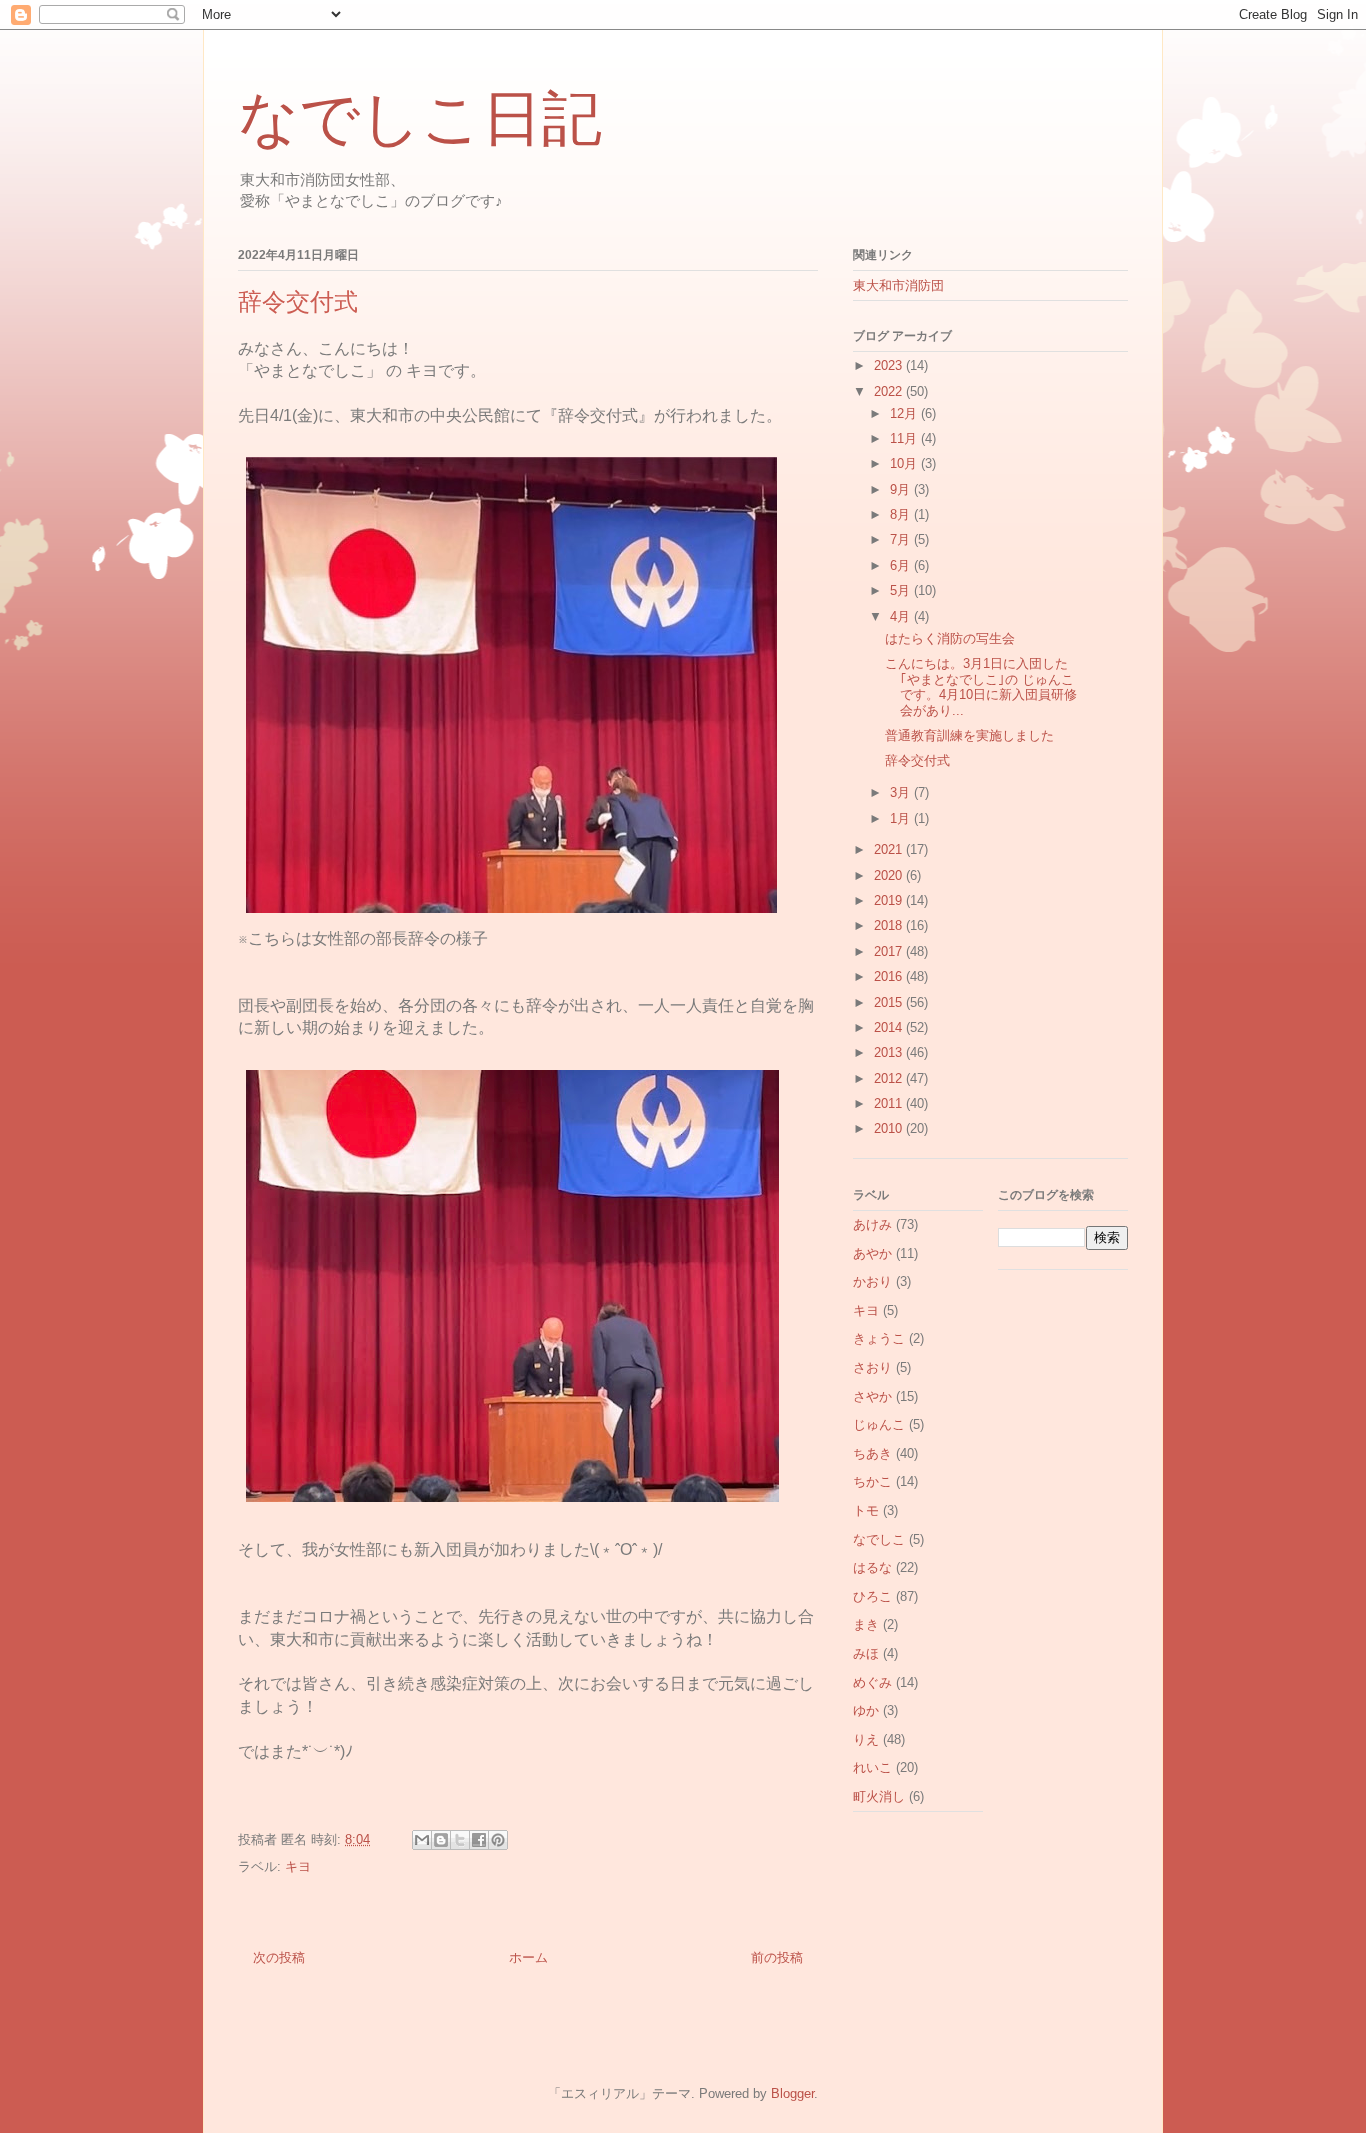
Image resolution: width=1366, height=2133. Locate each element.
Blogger (792, 2093)
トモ (866, 1510)
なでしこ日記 (420, 119)
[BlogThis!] (441, 1840)
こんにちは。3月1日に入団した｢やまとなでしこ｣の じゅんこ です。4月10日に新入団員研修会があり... (981, 687)
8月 (902, 514)
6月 (902, 565)
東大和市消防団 (898, 285)
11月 (905, 438)
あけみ (872, 1224)
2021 (890, 849)
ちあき (872, 1453)
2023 (890, 365)
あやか (872, 1253)
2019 (890, 900)
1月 (902, 818)
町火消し (879, 1796)
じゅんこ (879, 1424)
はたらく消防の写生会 (950, 638)
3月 (902, 792)
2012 (890, 1078)
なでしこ (879, 1539)
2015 (890, 1002)
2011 (890, 1103)
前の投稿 (777, 1957)
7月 (902, 539)
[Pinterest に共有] (498, 1840)
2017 (890, 951)
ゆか (866, 1710)
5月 (902, 590)
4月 (902, 616)
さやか (872, 1396)
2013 (890, 1052)
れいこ (872, 1767)
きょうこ (879, 1338)
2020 (890, 875)
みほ (866, 1653)
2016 (890, 976)
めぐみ (872, 1682)
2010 (890, 1128)
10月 (905, 463)
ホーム (528, 1957)
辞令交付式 (917, 760)
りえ (866, 1739)
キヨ (298, 1866)
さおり (872, 1367)
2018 (890, 925)
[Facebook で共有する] (479, 1840)
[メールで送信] (422, 1840)
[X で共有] (460, 1840)
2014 (890, 1027)
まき (866, 1624)
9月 (902, 489)
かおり (872, 1281)
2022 (890, 391)
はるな (872, 1567)
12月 (905, 413)
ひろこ (872, 1596)
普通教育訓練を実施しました (969, 735)
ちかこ (872, 1481)
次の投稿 (279, 1957)
